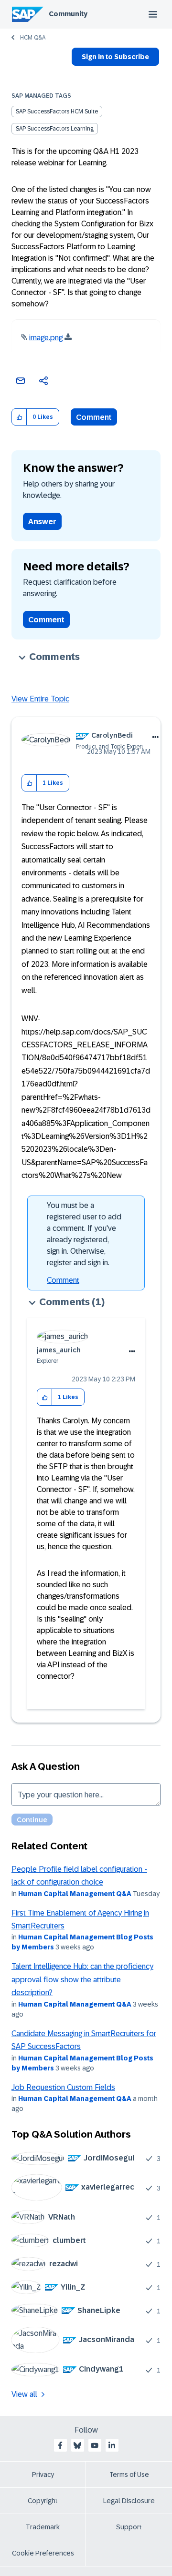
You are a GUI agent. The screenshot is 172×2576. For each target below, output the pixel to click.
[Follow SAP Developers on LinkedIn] (112, 2445)
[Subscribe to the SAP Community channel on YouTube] (95, 2445)
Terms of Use (129, 2475)
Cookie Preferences (43, 2553)
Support (129, 2527)
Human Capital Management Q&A (75, 1894)
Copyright (43, 2501)
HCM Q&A (33, 38)
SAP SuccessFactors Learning (55, 129)
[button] (19, 417)
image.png (46, 338)
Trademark (43, 2527)
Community (68, 14)
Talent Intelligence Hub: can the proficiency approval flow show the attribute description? (82, 1979)
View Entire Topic (40, 699)
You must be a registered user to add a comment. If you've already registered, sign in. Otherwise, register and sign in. (84, 1234)
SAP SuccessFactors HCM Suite (57, 112)
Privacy (43, 2475)
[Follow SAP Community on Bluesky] (77, 2445)
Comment (94, 417)
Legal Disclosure (129, 2501)
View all (24, 2394)
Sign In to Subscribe (115, 57)
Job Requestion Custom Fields (63, 2087)
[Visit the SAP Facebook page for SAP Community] (60, 2445)
